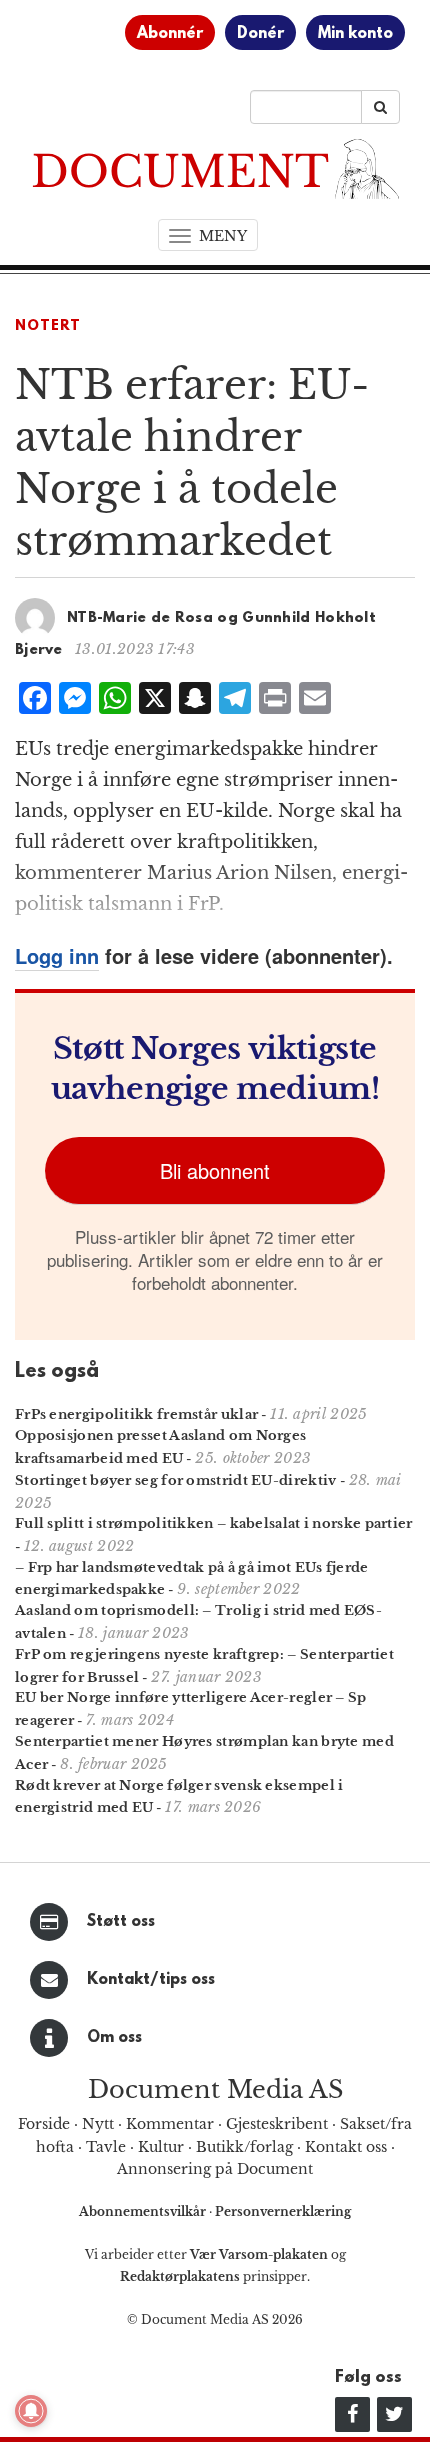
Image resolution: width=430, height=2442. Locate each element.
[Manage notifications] (31, 2411)
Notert (48, 326)
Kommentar (170, 2124)
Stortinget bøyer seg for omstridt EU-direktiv (176, 1480)
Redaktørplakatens (180, 2276)
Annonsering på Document (215, 2169)
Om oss (114, 2038)
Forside (44, 2124)
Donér (260, 34)
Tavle (106, 2147)
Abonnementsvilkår (144, 2211)
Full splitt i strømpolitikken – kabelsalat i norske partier (214, 1523)
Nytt (98, 2124)
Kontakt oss (346, 2147)
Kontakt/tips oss (151, 1980)
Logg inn (57, 955)
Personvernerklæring (283, 2211)
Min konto (355, 34)
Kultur (161, 2147)
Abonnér (170, 34)
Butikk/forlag (244, 2147)
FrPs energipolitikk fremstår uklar (136, 1414)
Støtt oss (121, 1922)
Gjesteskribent (277, 2124)
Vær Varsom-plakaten (259, 2254)
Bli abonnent (215, 1170)
